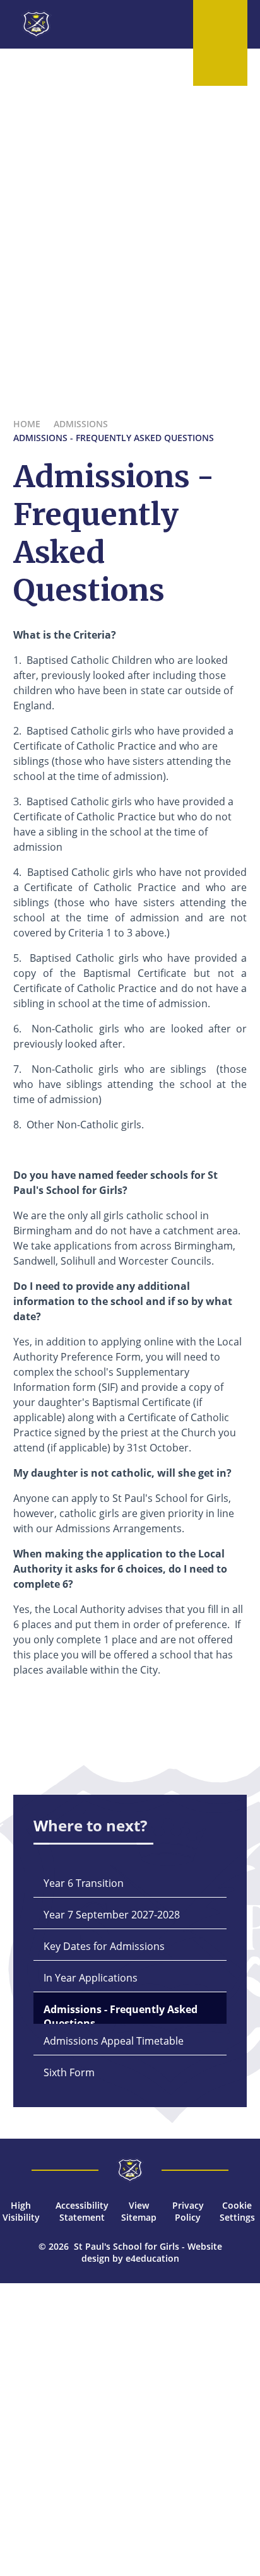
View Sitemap (139, 2211)
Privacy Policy (188, 2211)
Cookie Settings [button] (237, 2211)
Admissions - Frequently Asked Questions (114, 438)
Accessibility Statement (82, 2211)
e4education (152, 2258)
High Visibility (21, 2211)
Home (27, 424)
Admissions (81, 424)
